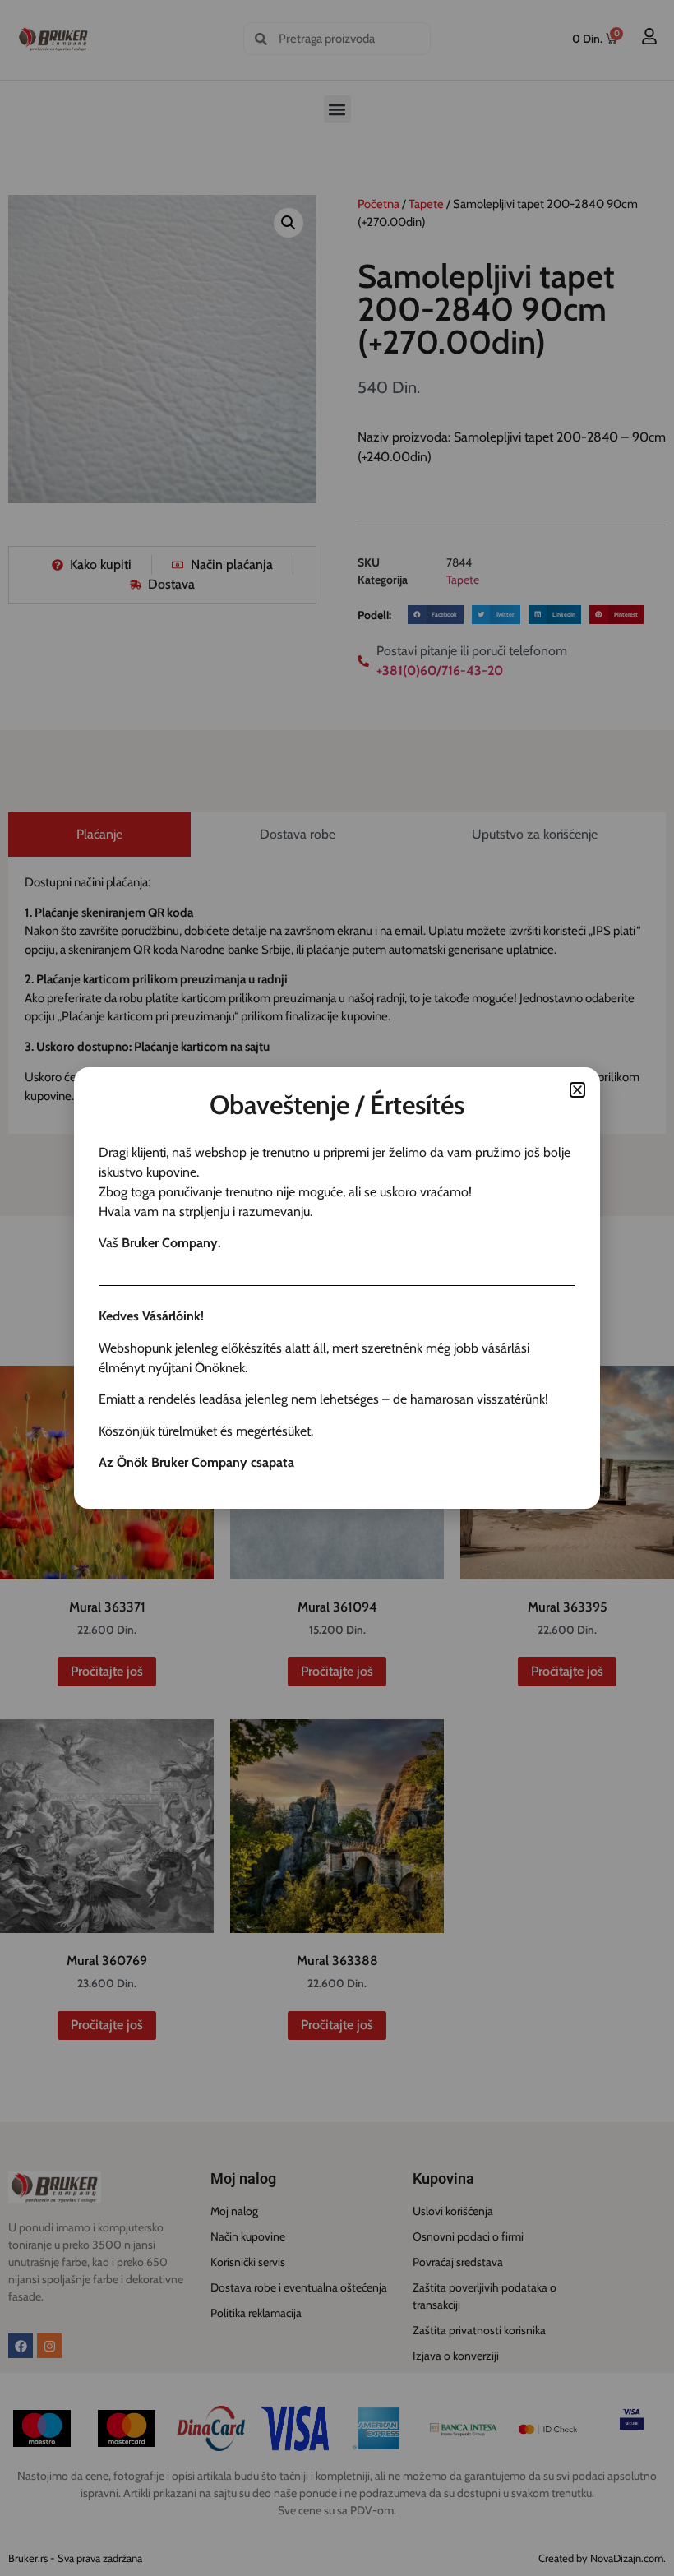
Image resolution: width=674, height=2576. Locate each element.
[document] (337, 1288)
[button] (577, 1090)
